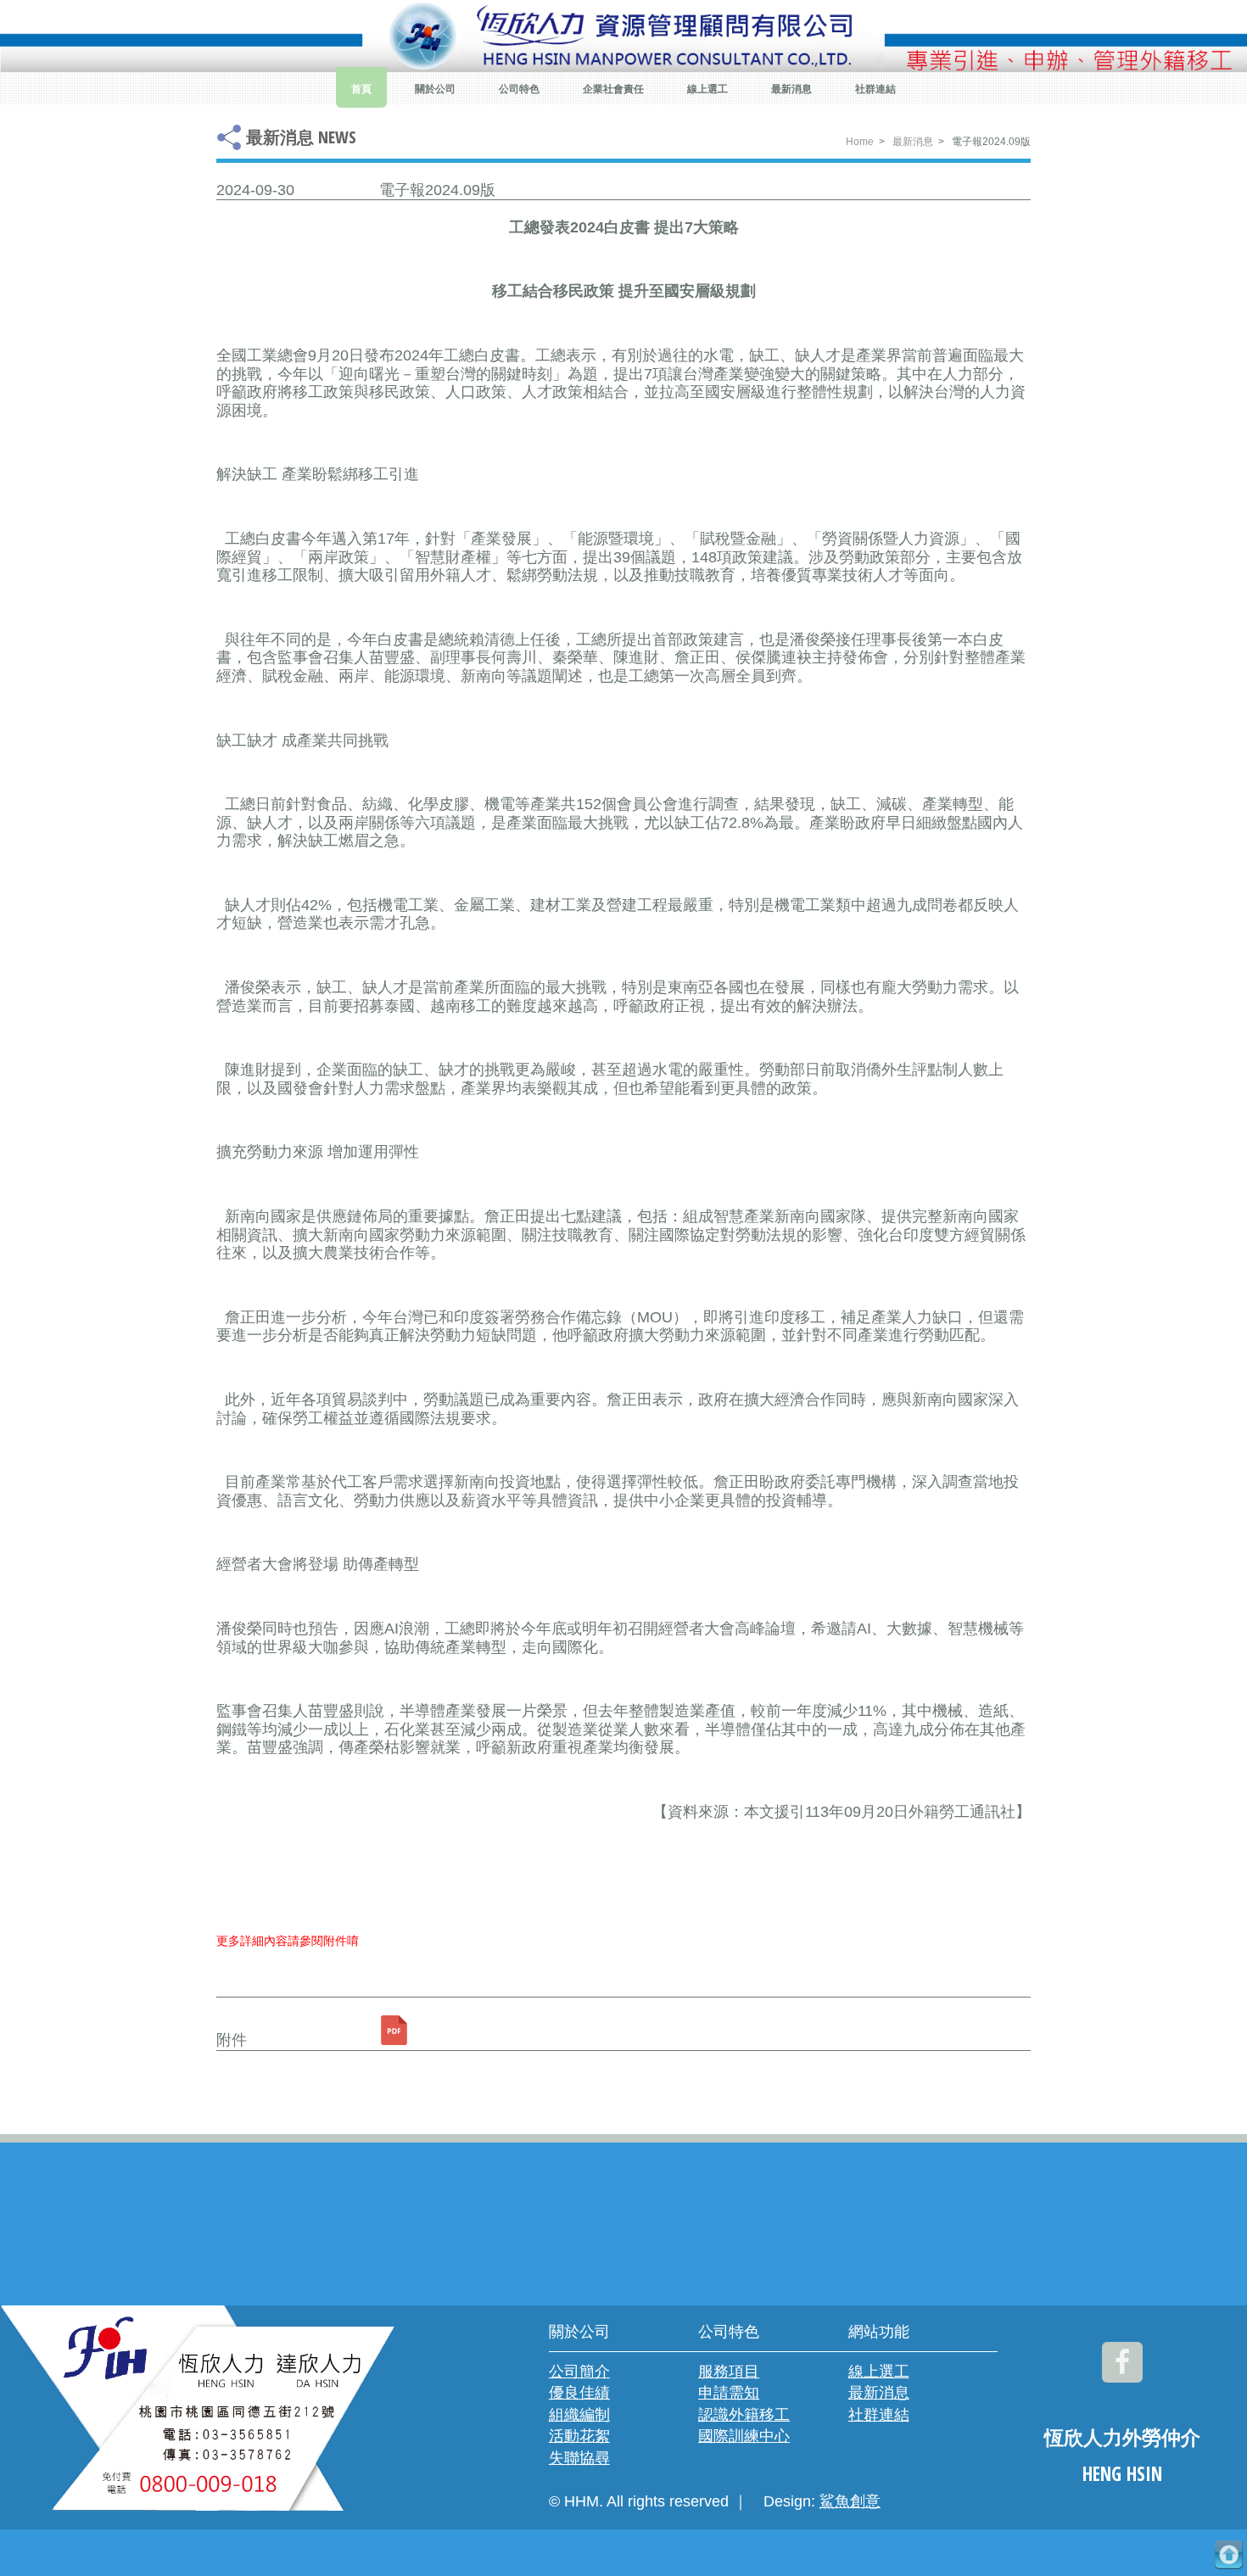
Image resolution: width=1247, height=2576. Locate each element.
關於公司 (435, 89)
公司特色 (519, 89)
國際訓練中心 (744, 2436)
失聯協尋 (579, 2458)
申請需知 (729, 2393)
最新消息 (791, 89)
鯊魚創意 (850, 2501)
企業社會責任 (613, 89)
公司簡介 (579, 2372)
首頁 (361, 89)
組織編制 (579, 2415)
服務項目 (729, 2372)
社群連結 (875, 89)
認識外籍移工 (744, 2415)
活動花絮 (579, 2436)
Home (860, 142)
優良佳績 (579, 2393)
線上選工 (707, 89)
